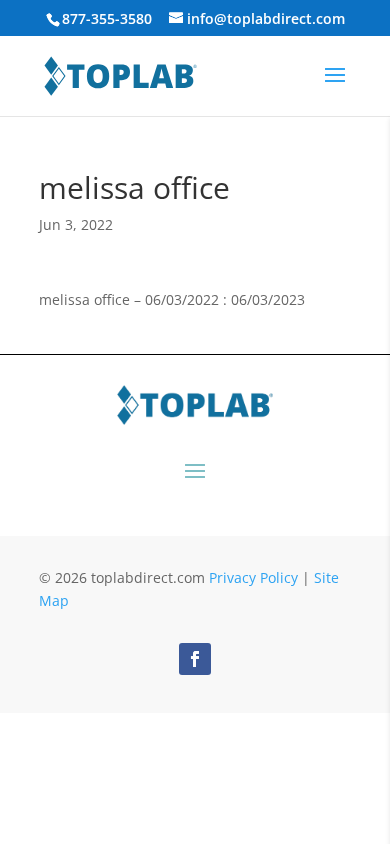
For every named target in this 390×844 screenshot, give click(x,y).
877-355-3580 (107, 18)
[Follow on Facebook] (195, 659)
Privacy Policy (253, 577)
